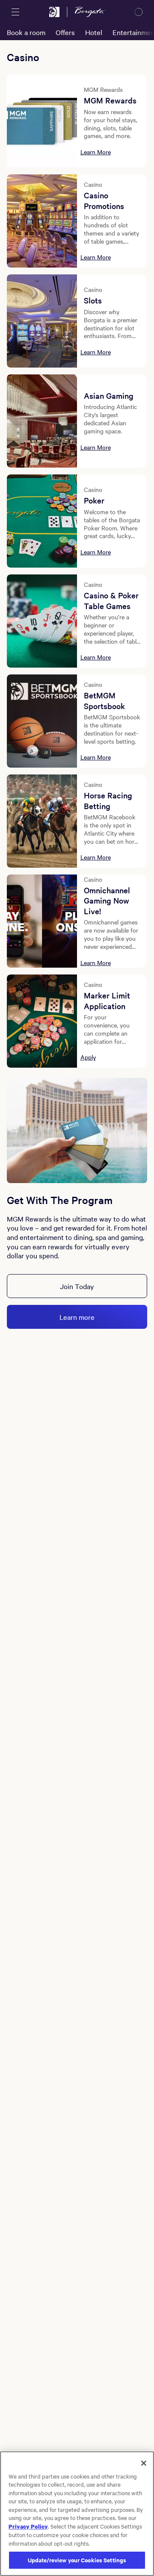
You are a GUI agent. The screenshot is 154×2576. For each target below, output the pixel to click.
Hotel (94, 32)
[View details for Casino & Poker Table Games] (42, 621)
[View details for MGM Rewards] (42, 121)
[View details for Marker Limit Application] (42, 1021)
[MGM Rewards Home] (54, 12)
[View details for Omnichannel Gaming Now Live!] (42, 921)
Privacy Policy (28, 2526)
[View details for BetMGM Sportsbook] (42, 721)
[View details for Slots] (42, 321)
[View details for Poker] (42, 521)
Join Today (77, 1286)
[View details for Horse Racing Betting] (42, 821)
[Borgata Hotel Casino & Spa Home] (90, 12)
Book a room (26, 32)
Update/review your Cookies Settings (77, 2560)
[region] (77, 2514)
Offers (65, 32)
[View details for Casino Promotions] (42, 221)
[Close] (144, 2463)
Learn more (77, 1317)
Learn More (96, 152)
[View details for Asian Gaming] (42, 421)
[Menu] (15, 12)
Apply (88, 1057)
